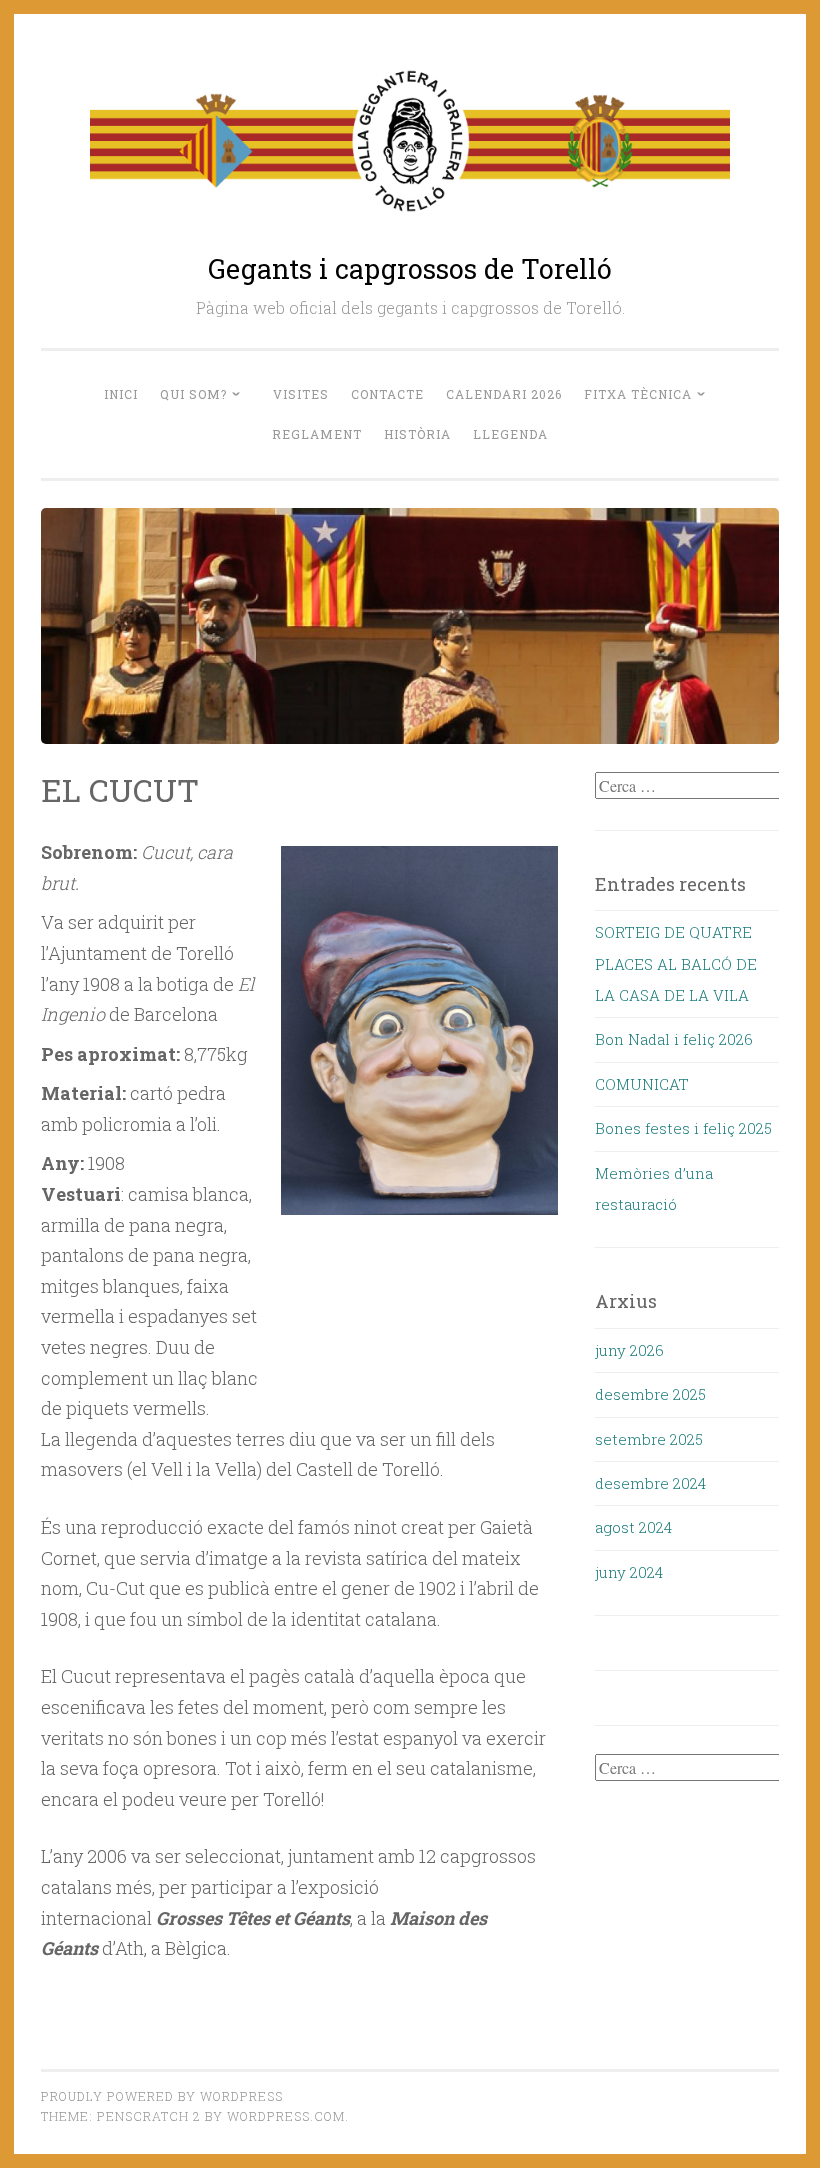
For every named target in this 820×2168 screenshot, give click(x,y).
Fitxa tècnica (638, 394)
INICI (121, 394)
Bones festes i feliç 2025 (683, 1128)
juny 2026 (629, 1350)
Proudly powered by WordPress (162, 2096)
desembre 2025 (650, 1394)
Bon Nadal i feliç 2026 (674, 1039)
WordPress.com (286, 2116)
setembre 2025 (649, 1439)
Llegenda (510, 434)
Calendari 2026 (504, 394)
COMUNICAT (642, 1084)
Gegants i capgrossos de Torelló (410, 268)
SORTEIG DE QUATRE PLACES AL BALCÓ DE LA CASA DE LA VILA (676, 963)
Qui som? (193, 394)
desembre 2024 (650, 1483)
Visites (301, 394)
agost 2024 (633, 1527)
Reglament (317, 434)
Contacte (387, 394)
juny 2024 (629, 1572)
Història (417, 434)
